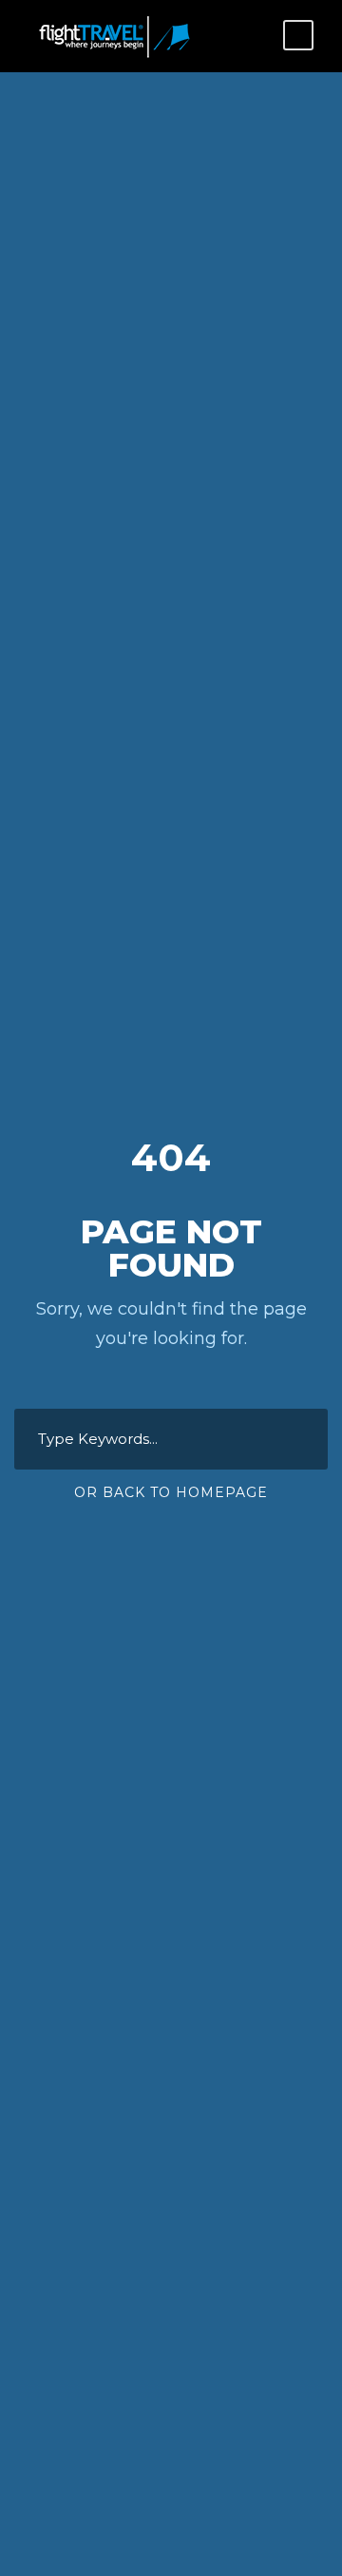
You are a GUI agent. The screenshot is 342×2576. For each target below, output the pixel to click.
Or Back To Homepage (171, 1492)
